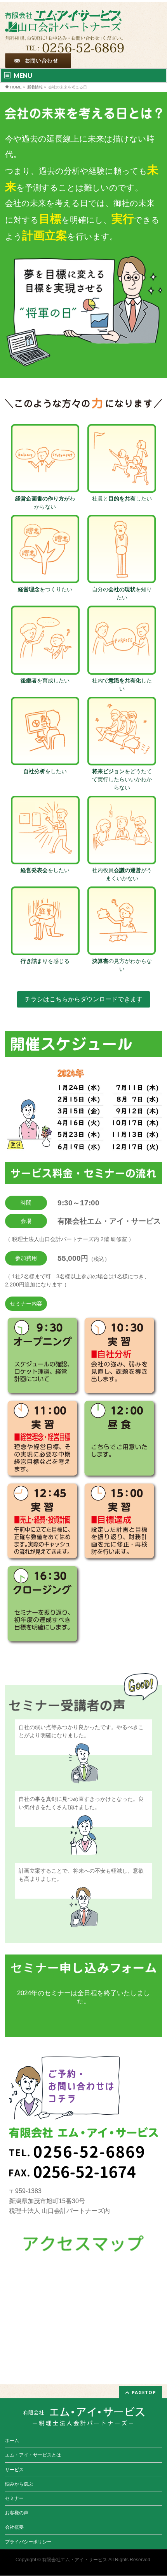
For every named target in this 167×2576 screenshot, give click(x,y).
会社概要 (14, 2527)
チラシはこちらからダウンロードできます (83, 999)
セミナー (14, 2498)
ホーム (12, 2441)
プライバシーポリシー (28, 2542)
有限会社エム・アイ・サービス (75, 2560)
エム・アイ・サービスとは (33, 2455)
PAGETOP (144, 2392)
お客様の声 (17, 2513)
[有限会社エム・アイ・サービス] (63, 17)
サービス (14, 2470)
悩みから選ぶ (19, 2484)
